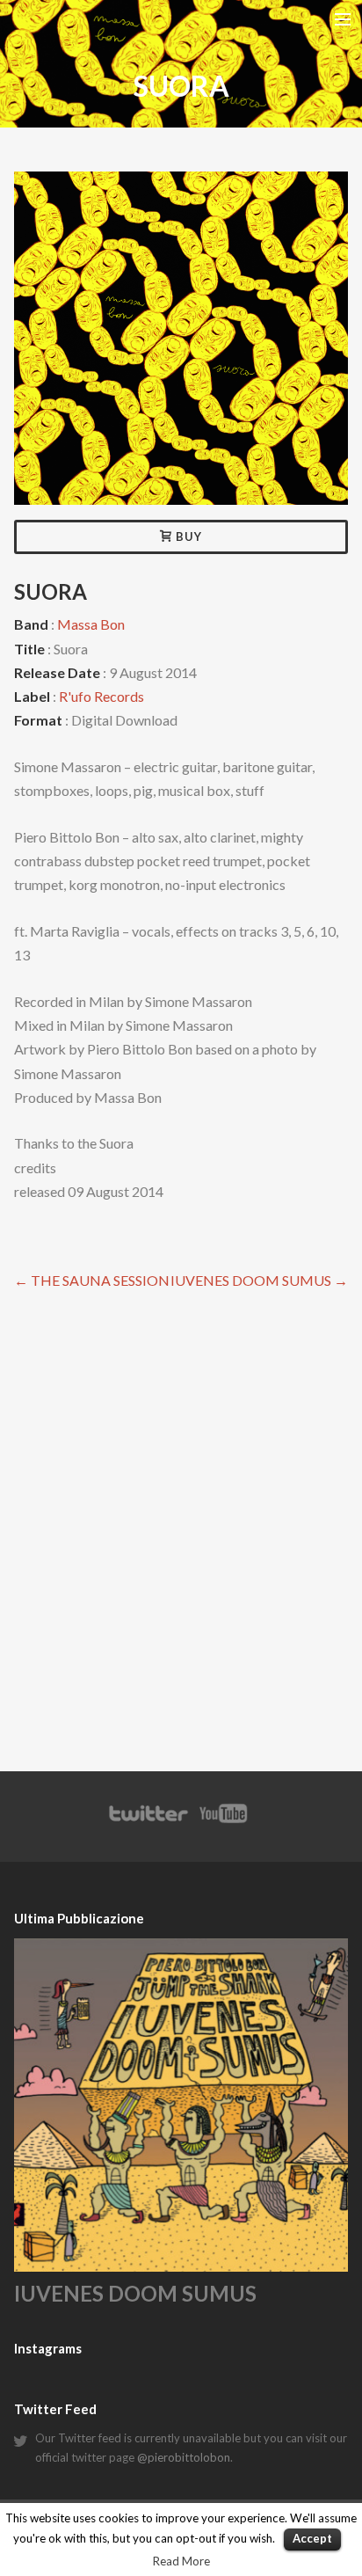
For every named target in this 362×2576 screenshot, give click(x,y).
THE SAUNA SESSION (92, 1280)
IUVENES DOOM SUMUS (259, 1280)
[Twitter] (148, 1822)
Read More (181, 2561)
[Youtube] (224, 1822)
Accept (312, 2538)
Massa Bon (91, 624)
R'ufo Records (101, 696)
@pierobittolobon (184, 2457)
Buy (187, 536)
